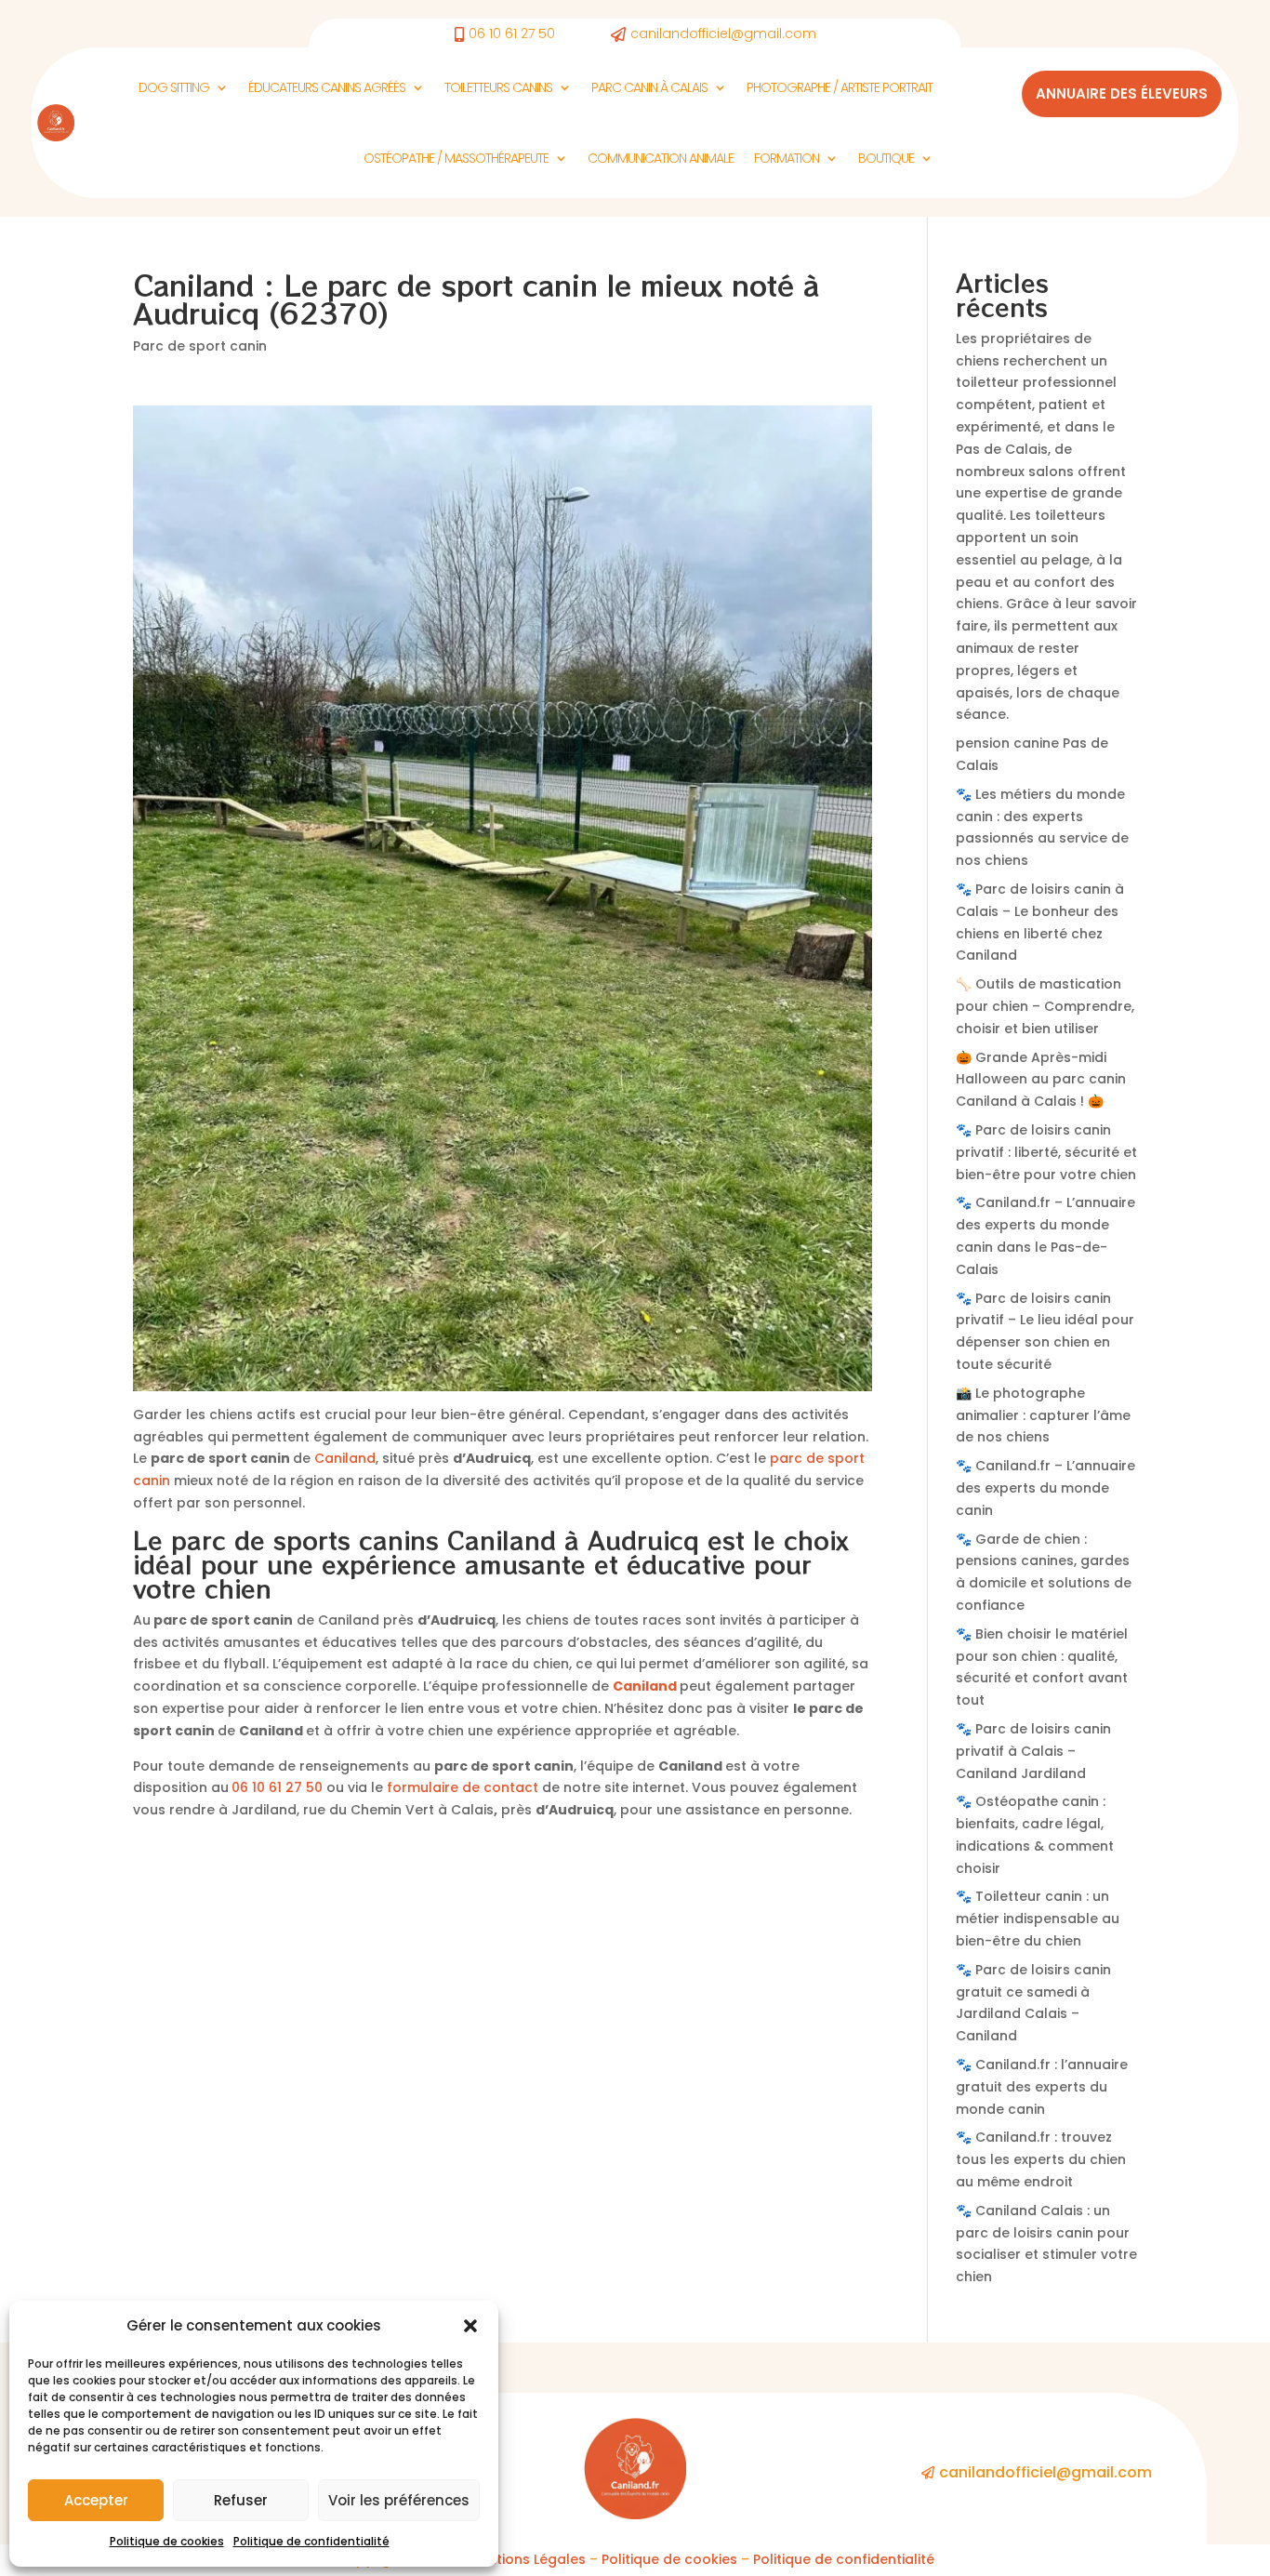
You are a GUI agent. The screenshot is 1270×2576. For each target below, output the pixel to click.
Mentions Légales (527, 2559)
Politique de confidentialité (311, 2541)
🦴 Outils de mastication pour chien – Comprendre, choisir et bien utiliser (1045, 1006)
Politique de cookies (167, 2541)
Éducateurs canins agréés (327, 87)
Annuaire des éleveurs (1122, 93)
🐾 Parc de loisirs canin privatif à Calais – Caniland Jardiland (1033, 1751)
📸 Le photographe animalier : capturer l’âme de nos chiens (1043, 1415)
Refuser (241, 2500)
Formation (787, 158)
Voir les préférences (399, 2500)
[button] (470, 2326)
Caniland (345, 1458)
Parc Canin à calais (649, 87)
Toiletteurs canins (498, 87)
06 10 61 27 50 (277, 1787)
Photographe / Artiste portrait (840, 87)
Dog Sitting (174, 87)
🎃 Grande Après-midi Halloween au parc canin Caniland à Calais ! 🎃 (1041, 1080)
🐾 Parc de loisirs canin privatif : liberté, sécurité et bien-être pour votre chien (1046, 1152)
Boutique (886, 158)
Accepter (96, 2500)
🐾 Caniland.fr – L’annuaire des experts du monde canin (1045, 1488)
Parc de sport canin (200, 346)
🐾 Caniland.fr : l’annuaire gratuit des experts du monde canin (1042, 2087)
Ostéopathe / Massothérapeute (456, 158)
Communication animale (661, 158)
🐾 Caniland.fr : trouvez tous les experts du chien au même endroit (1041, 2159)
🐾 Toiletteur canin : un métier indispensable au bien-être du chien (1038, 1919)
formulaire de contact (463, 1787)
